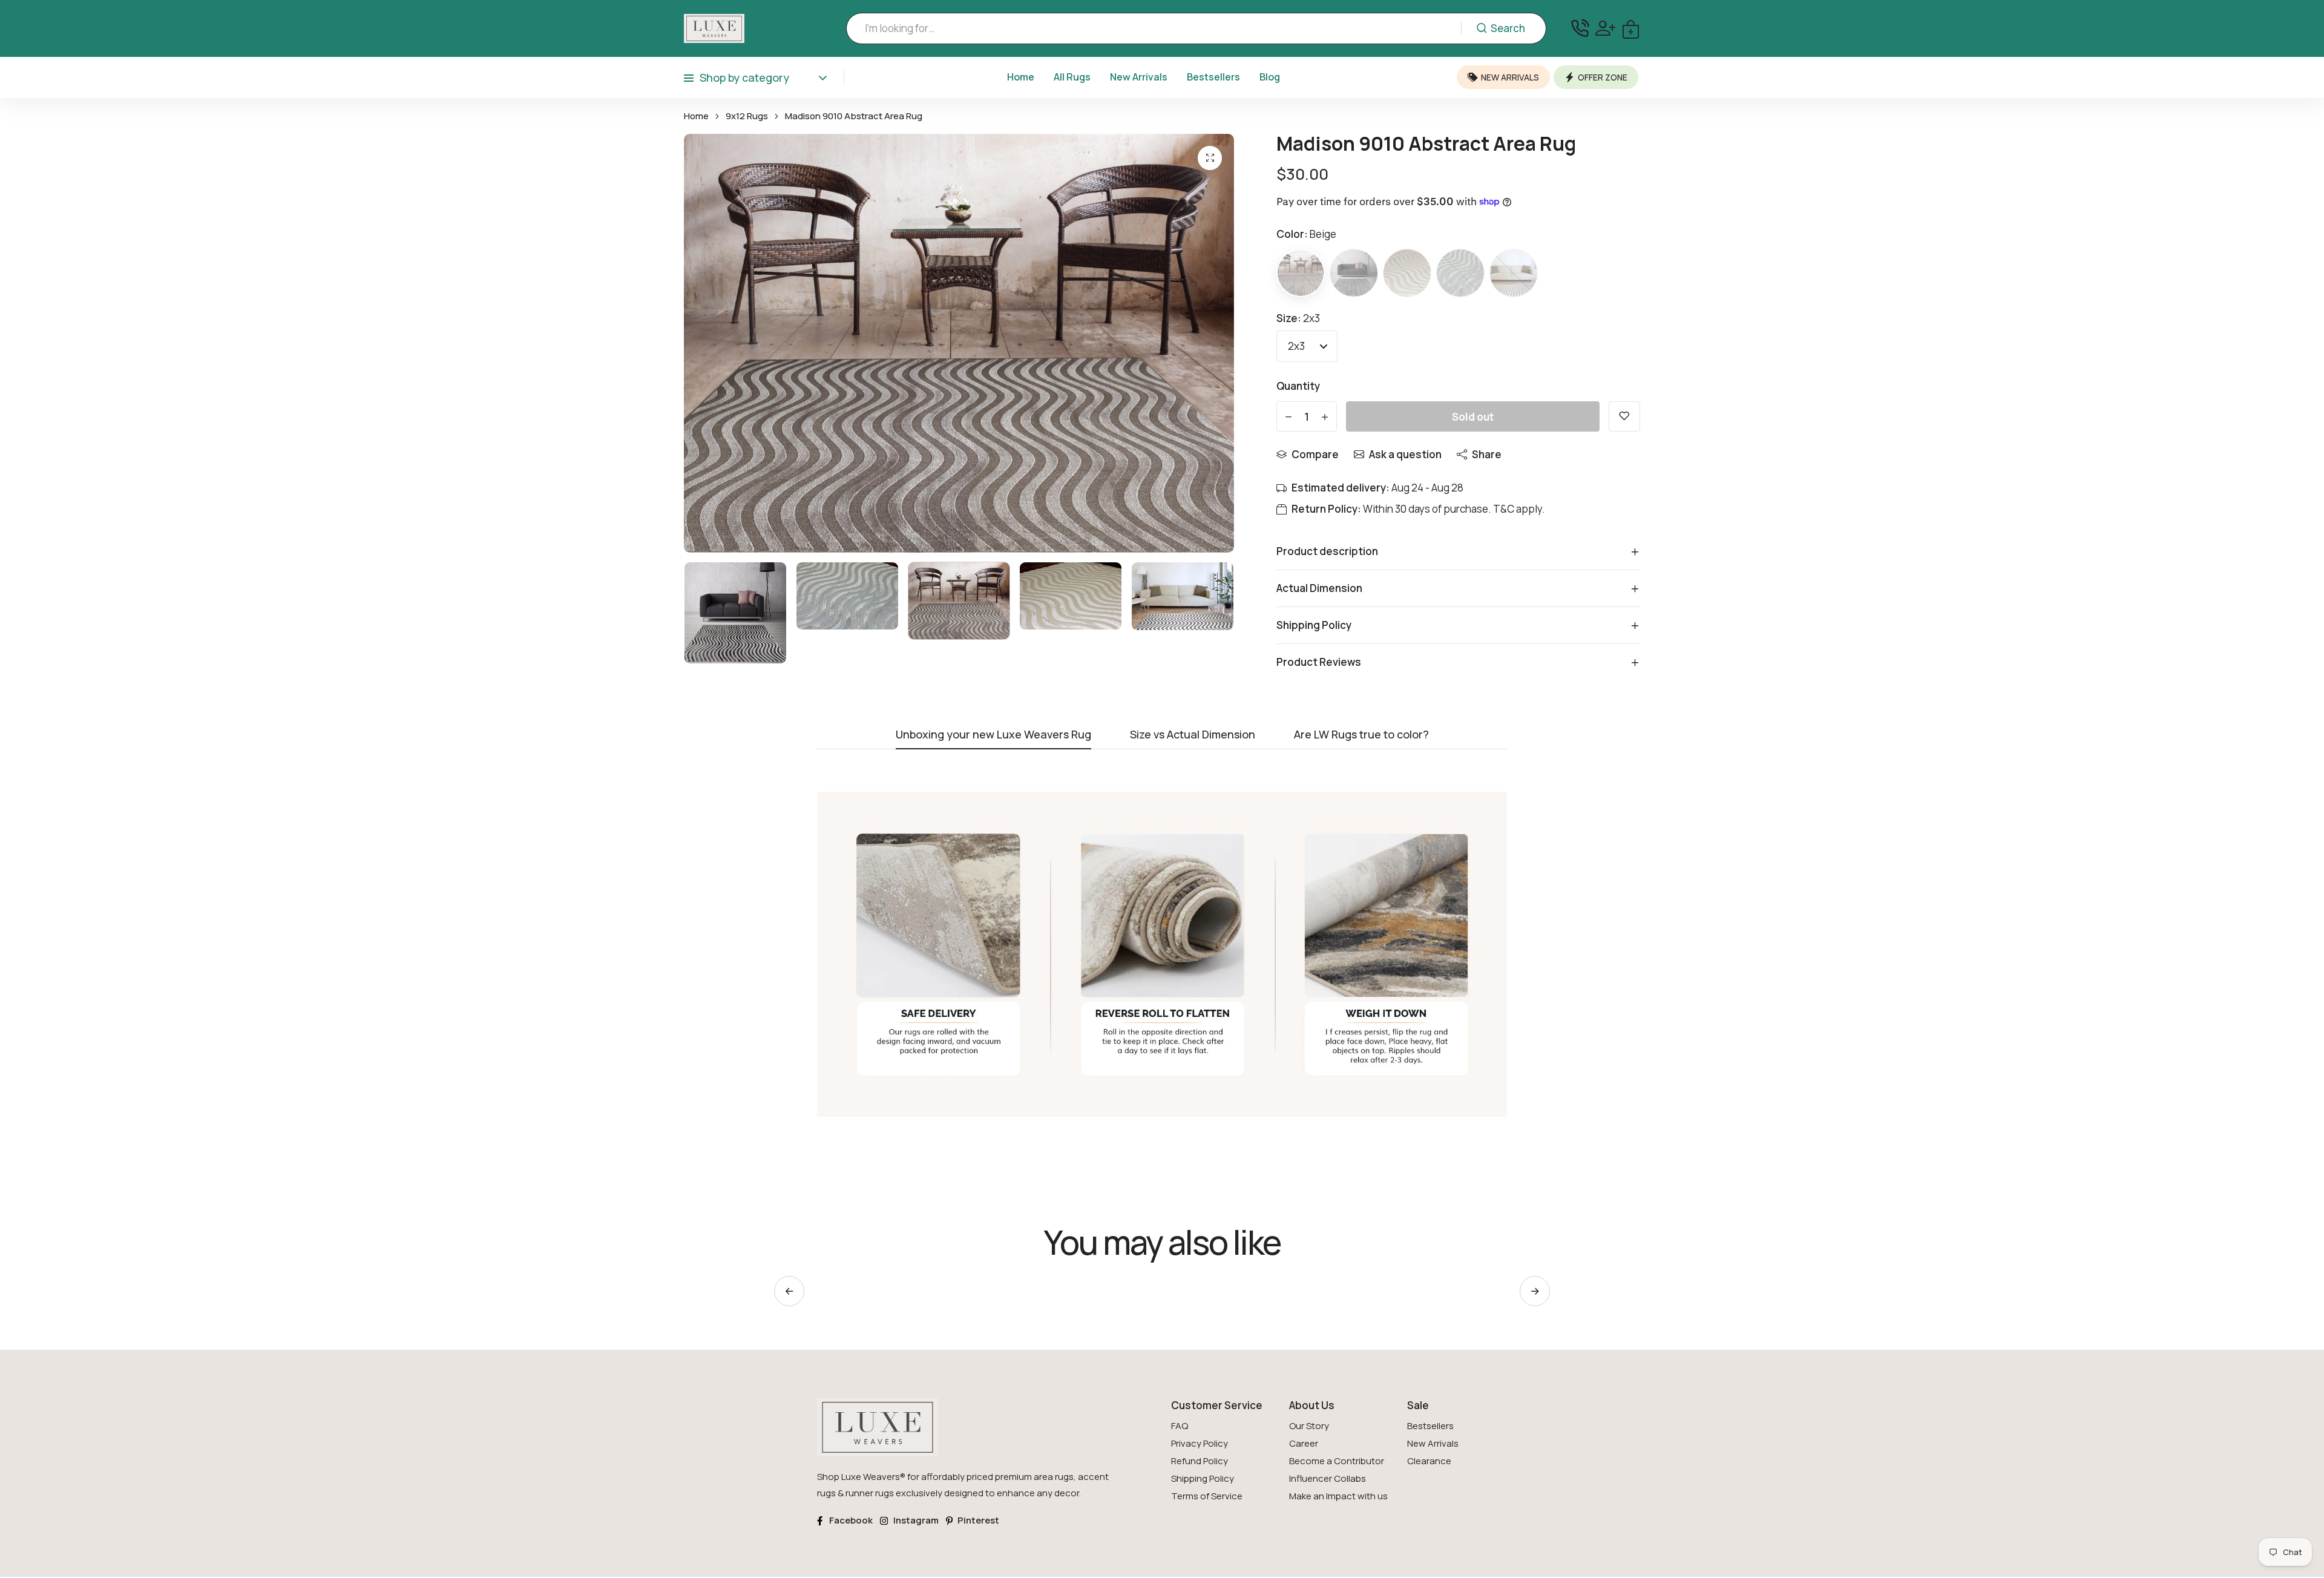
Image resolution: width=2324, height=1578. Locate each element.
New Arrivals (1139, 77)
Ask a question (1405, 454)
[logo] (714, 28)
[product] (1210, 158)
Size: (1298, 318)
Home (1021, 77)
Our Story (1309, 1426)
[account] (1605, 28)
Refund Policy (1200, 1461)
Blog (1270, 77)
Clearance (1429, 1461)
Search (1508, 28)
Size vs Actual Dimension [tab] (1193, 735)
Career (1304, 1443)
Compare (1315, 454)
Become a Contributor (1337, 1461)
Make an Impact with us (1338, 1496)
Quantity (1298, 386)
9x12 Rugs (747, 116)
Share (1487, 454)
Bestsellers (1213, 77)
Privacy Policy (1200, 1443)
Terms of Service (1207, 1496)
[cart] (1631, 28)
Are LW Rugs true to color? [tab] (1361, 735)
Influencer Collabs (1328, 1478)
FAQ (1180, 1426)
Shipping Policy (1203, 1478)
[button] (1535, 1291)
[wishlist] (1624, 416)
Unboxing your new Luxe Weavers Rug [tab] (993, 735)
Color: (1306, 234)
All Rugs (1072, 77)
